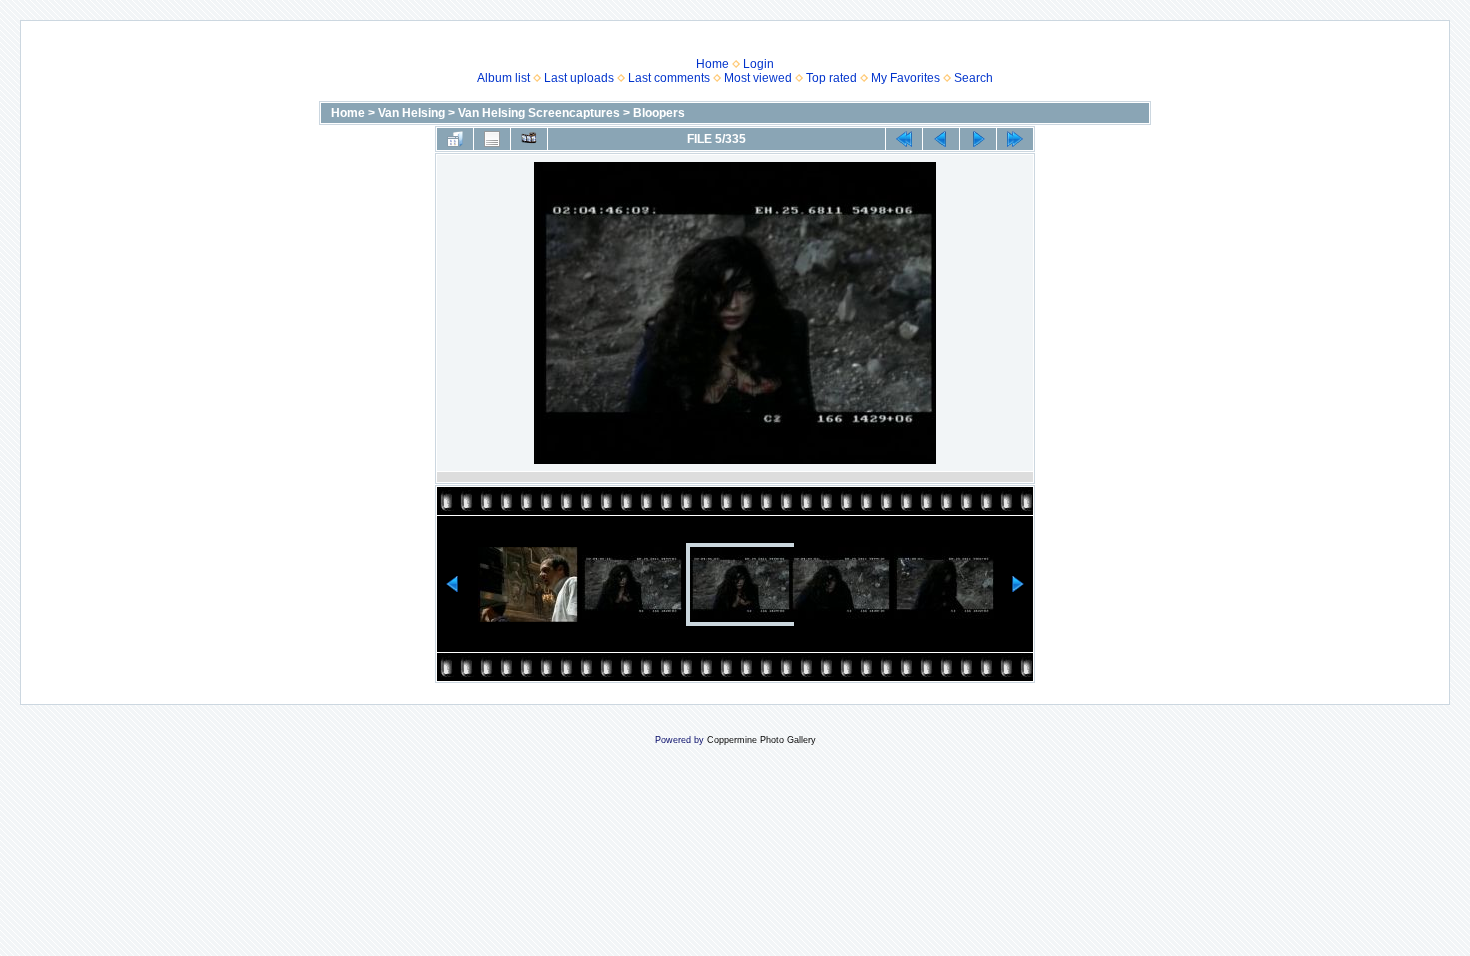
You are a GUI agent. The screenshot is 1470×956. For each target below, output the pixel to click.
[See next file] (978, 139)
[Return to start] (904, 139)
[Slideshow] (529, 139)
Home (712, 64)
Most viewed (758, 78)
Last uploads (579, 78)
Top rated (831, 78)
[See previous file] (941, 139)
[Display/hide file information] (492, 139)
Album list (503, 78)
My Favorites (905, 78)
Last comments (669, 78)
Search (973, 78)
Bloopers (659, 113)
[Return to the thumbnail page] (455, 139)
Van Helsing (411, 113)
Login (758, 64)
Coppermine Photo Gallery (761, 740)
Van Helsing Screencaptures (539, 113)
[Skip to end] (1015, 139)
